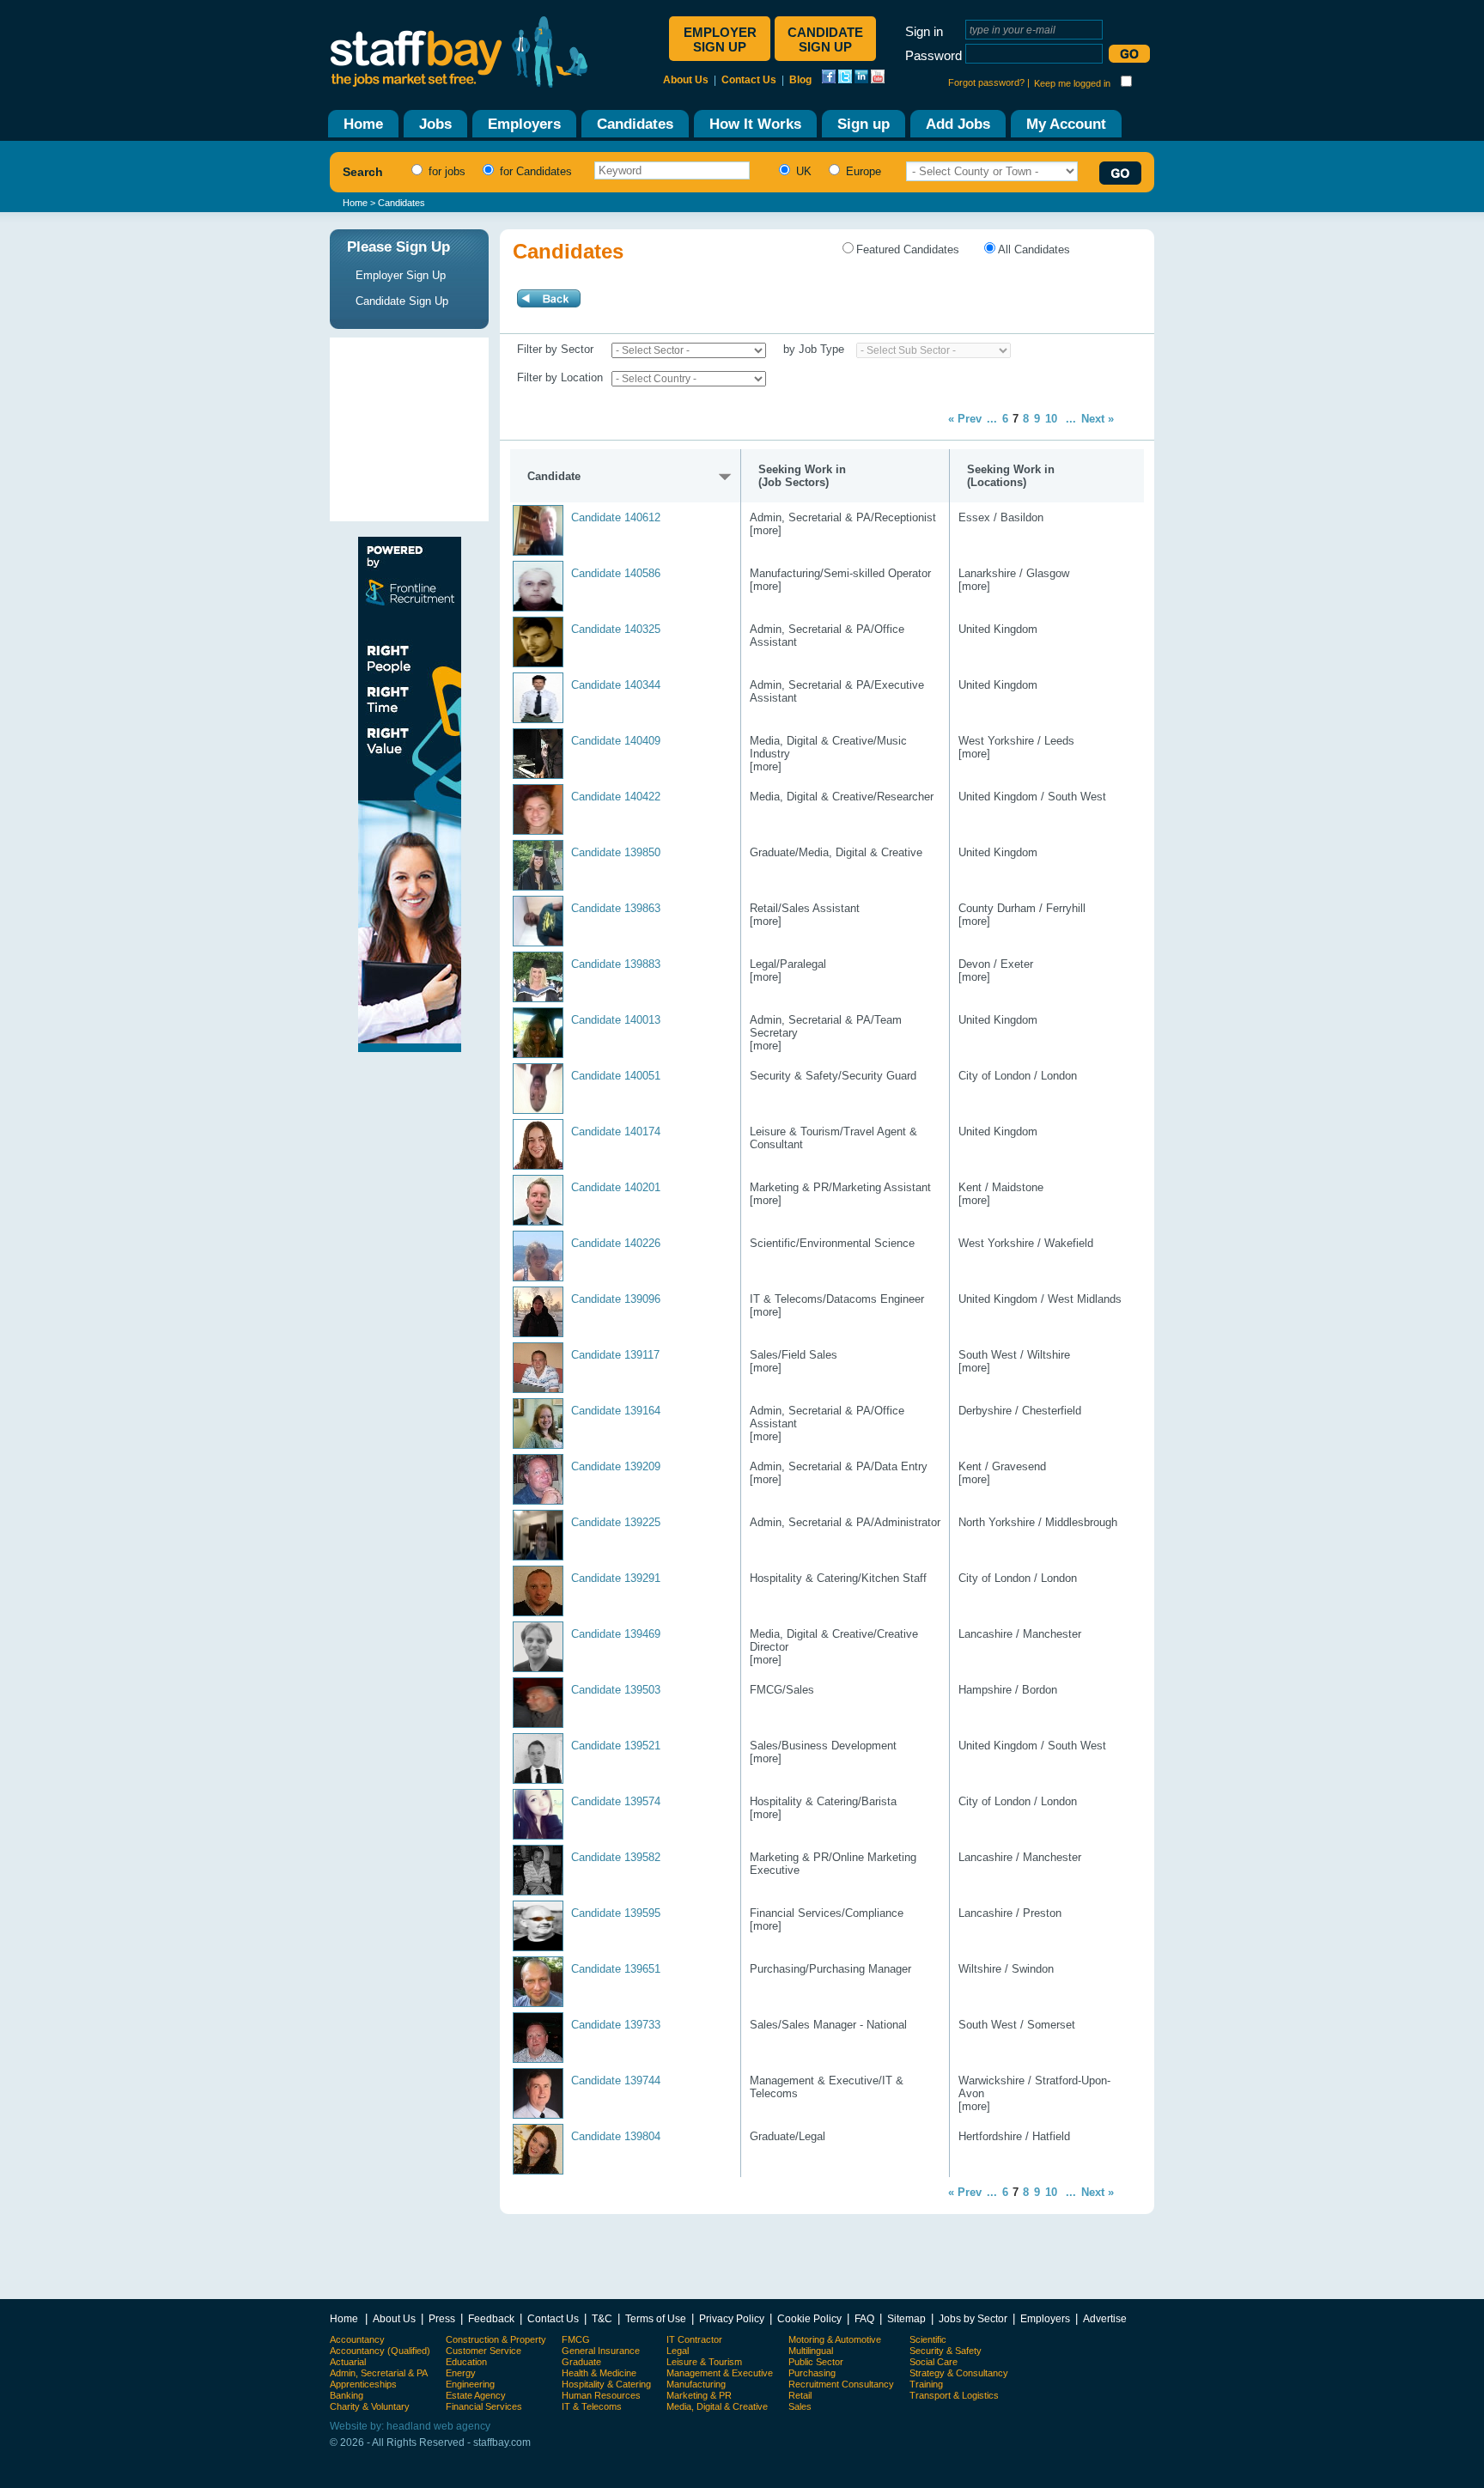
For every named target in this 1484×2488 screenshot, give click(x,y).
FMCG (576, 2339)
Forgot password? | (989, 82)
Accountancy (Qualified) (380, 2351)
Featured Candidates (908, 249)
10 (1051, 419)
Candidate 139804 (616, 2136)
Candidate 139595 (616, 1913)
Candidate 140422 (616, 797)
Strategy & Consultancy (959, 2373)
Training (926, 2384)
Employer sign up (720, 40)
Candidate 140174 (616, 1131)
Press (442, 2318)
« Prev (965, 419)
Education (466, 2362)
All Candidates (1034, 249)
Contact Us (749, 80)
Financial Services (484, 2406)
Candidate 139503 (616, 1690)
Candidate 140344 (616, 685)
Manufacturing (696, 2384)
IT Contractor (694, 2339)
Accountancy (357, 2339)
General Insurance (601, 2351)
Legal (678, 2351)
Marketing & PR (699, 2395)
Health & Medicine (599, 2373)
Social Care (934, 2362)
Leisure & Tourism (704, 2362)
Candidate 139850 (616, 852)
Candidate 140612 (616, 517)
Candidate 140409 (616, 741)
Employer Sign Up (401, 275)
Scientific (928, 2339)
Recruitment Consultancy (841, 2384)
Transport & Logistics (954, 2395)
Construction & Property (496, 2339)
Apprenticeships (363, 2384)
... (992, 419)
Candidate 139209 (616, 1466)
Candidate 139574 (616, 1801)
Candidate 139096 (616, 1299)
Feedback (491, 2318)
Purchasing (812, 2373)
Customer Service (484, 2351)
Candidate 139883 (616, 964)
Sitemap (906, 2318)
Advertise (1105, 2318)
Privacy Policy (732, 2318)
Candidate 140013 (616, 1020)
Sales (800, 2406)
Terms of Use (656, 2318)
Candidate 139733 (616, 2025)
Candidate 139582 (616, 1857)
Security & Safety (946, 2351)
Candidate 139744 (616, 2080)
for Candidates (534, 171)
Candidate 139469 (616, 1634)
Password (934, 55)
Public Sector (816, 2362)
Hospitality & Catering (606, 2384)
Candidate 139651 (616, 1969)
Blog (800, 80)
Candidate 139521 (616, 1746)
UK (802, 171)
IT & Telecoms (592, 2406)
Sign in (924, 31)
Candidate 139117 (615, 1355)
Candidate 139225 (616, 1522)
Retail (800, 2395)
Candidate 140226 (616, 1243)
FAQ (864, 2318)
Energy (461, 2373)
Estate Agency (476, 2395)
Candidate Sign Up (402, 301)
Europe (862, 171)
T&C (602, 2318)
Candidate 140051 (616, 1076)
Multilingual (811, 2351)
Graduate (581, 2362)
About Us (686, 80)
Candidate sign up (825, 40)
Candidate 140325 (616, 629)
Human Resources (601, 2395)
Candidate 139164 (616, 1411)
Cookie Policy (809, 2318)
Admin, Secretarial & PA (379, 2373)
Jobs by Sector (973, 2318)
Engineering (470, 2384)
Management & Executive (720, 2373)
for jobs (445, 171)
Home (355, 203)
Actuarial (348, 2362)
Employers (1045, 2318)
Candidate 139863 (616, 908)
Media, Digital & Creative (717, 2406)
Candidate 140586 (616, 573)
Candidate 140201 (616, 1187)
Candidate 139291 (616, 1578)
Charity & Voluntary (370, 2406)
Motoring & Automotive (835, 2339)
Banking (347, 2395)
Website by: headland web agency (410, 2426)
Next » (1098, 419)
